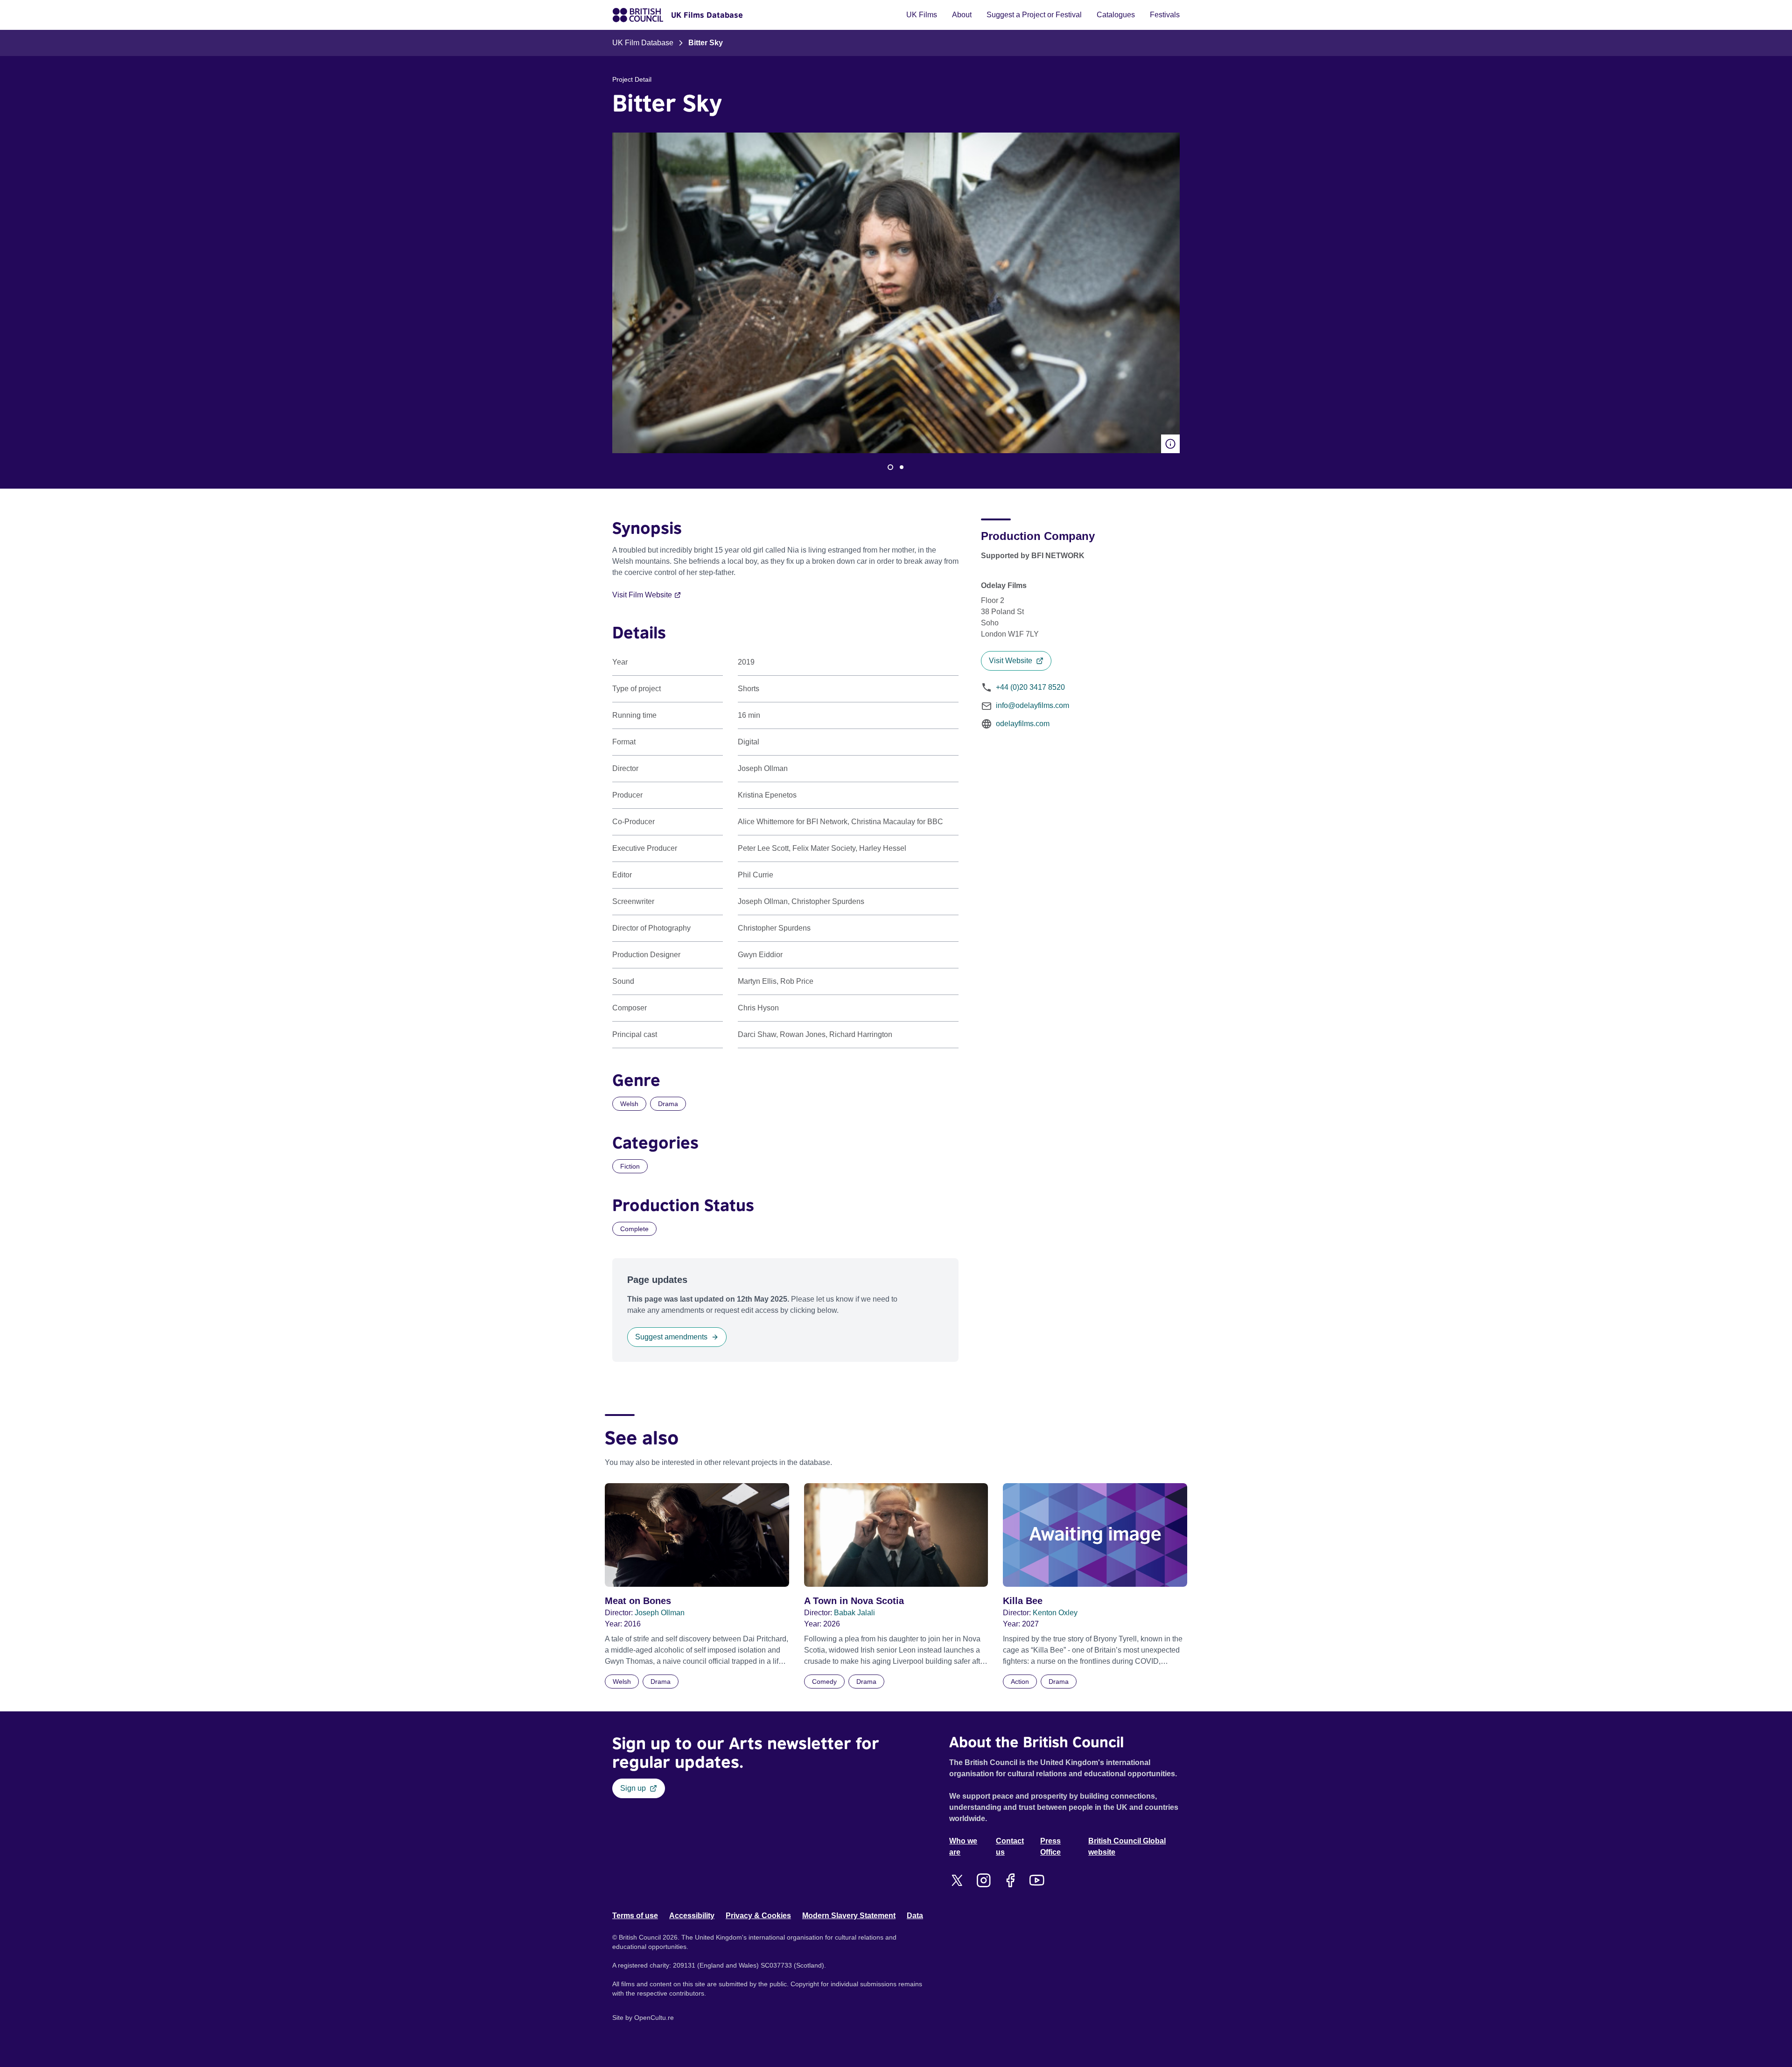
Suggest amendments (671, 1337)
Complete (634, 1229)
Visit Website (1011, 661)
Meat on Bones (638, 1601)
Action (1020, 1682)
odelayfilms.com (1023, 724)
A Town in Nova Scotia (854, 1601)
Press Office (1050, 1846)
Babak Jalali (854, 1613)
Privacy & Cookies (758, 1916)
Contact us (1010, 1846)
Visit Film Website (642, 595)
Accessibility (692, 1916)
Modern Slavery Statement (849, 1916)
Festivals (1165, 15)
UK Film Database (643, 43)
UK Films (922, 15)
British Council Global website (1127, 1846)
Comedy (824, 1682)
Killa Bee (1023, 1601)
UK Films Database (707, 15)
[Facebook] (1010, 1880)
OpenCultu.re (654, 2018)
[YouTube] (1037, 1880)
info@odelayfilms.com (1032, 705)
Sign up (633, 1788)
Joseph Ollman (660, 1613)
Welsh (629, 1104)
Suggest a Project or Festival (1034, 15)
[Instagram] (983, 1880)
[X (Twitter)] (957, 1880)
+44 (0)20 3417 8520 (1030, 687)
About (962, 15)
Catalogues (1116, 15)
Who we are (963, 1846)
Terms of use (635, 1916)
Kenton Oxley (1055, 1613)
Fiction (630, 1166)
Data (915, 1916)
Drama (668, 1104)
